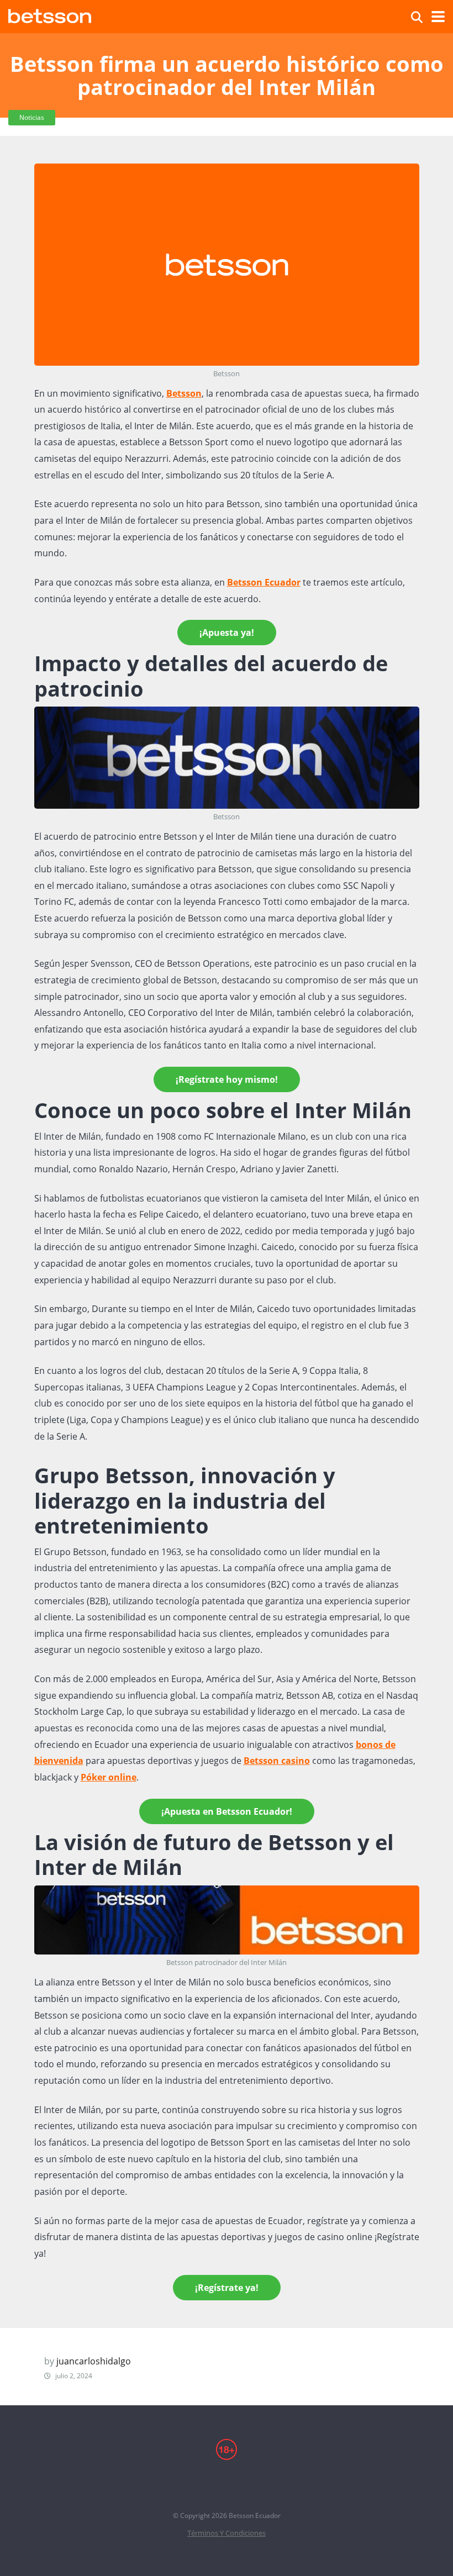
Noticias (32, 117)
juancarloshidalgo (94, 2361)
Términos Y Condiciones (227, 2533)
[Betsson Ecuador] (50, 15)
